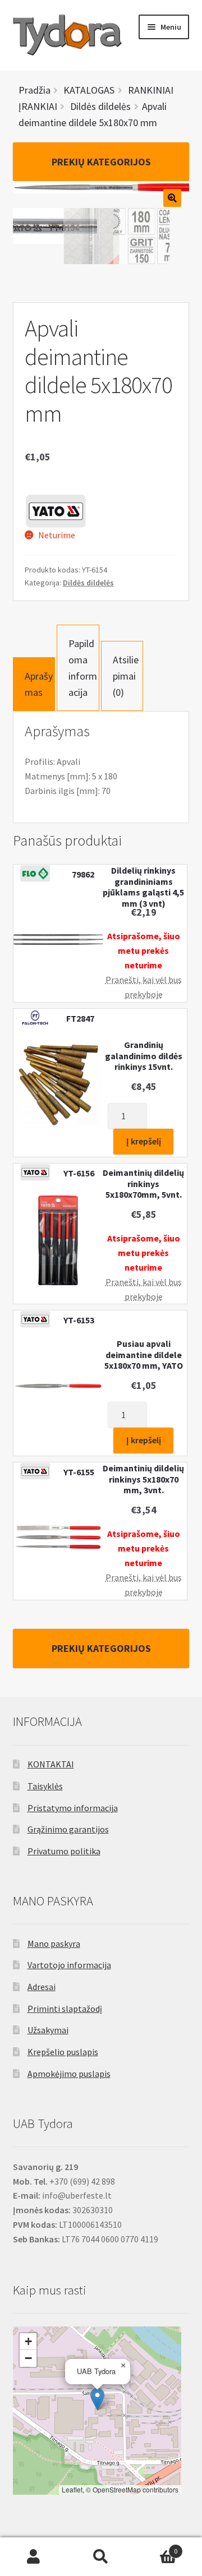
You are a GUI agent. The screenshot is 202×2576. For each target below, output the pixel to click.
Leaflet (72, 2489)
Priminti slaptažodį (65, 2009)
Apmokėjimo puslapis (69, 2074)
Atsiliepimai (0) (126, 676)
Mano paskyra (54, 1943)
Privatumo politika (64, 1851)
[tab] (34, 684)
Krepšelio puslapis (63, 2052)
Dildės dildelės (88, 583)
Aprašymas (39, 684)
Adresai (42, 1987)
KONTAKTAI (51, 1764)
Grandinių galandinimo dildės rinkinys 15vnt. (144, 1056)
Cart (156, 2547)
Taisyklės (45, 1786)
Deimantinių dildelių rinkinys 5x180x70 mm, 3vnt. (143, 1479)
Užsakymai (48, 2030)
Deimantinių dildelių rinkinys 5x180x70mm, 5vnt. (143, 1184)
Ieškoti (101, 2557)
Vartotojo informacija (69, 1965)
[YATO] (56, 511)
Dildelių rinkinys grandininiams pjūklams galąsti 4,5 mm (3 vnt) (143, 887)
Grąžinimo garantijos (68, 1829)
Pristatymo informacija (73, 1808)
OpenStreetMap (117, 2489)
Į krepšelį (144, 1141)
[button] (97, 2399)
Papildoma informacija (83, 668)
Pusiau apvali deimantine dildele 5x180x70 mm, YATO (144, 1355)
